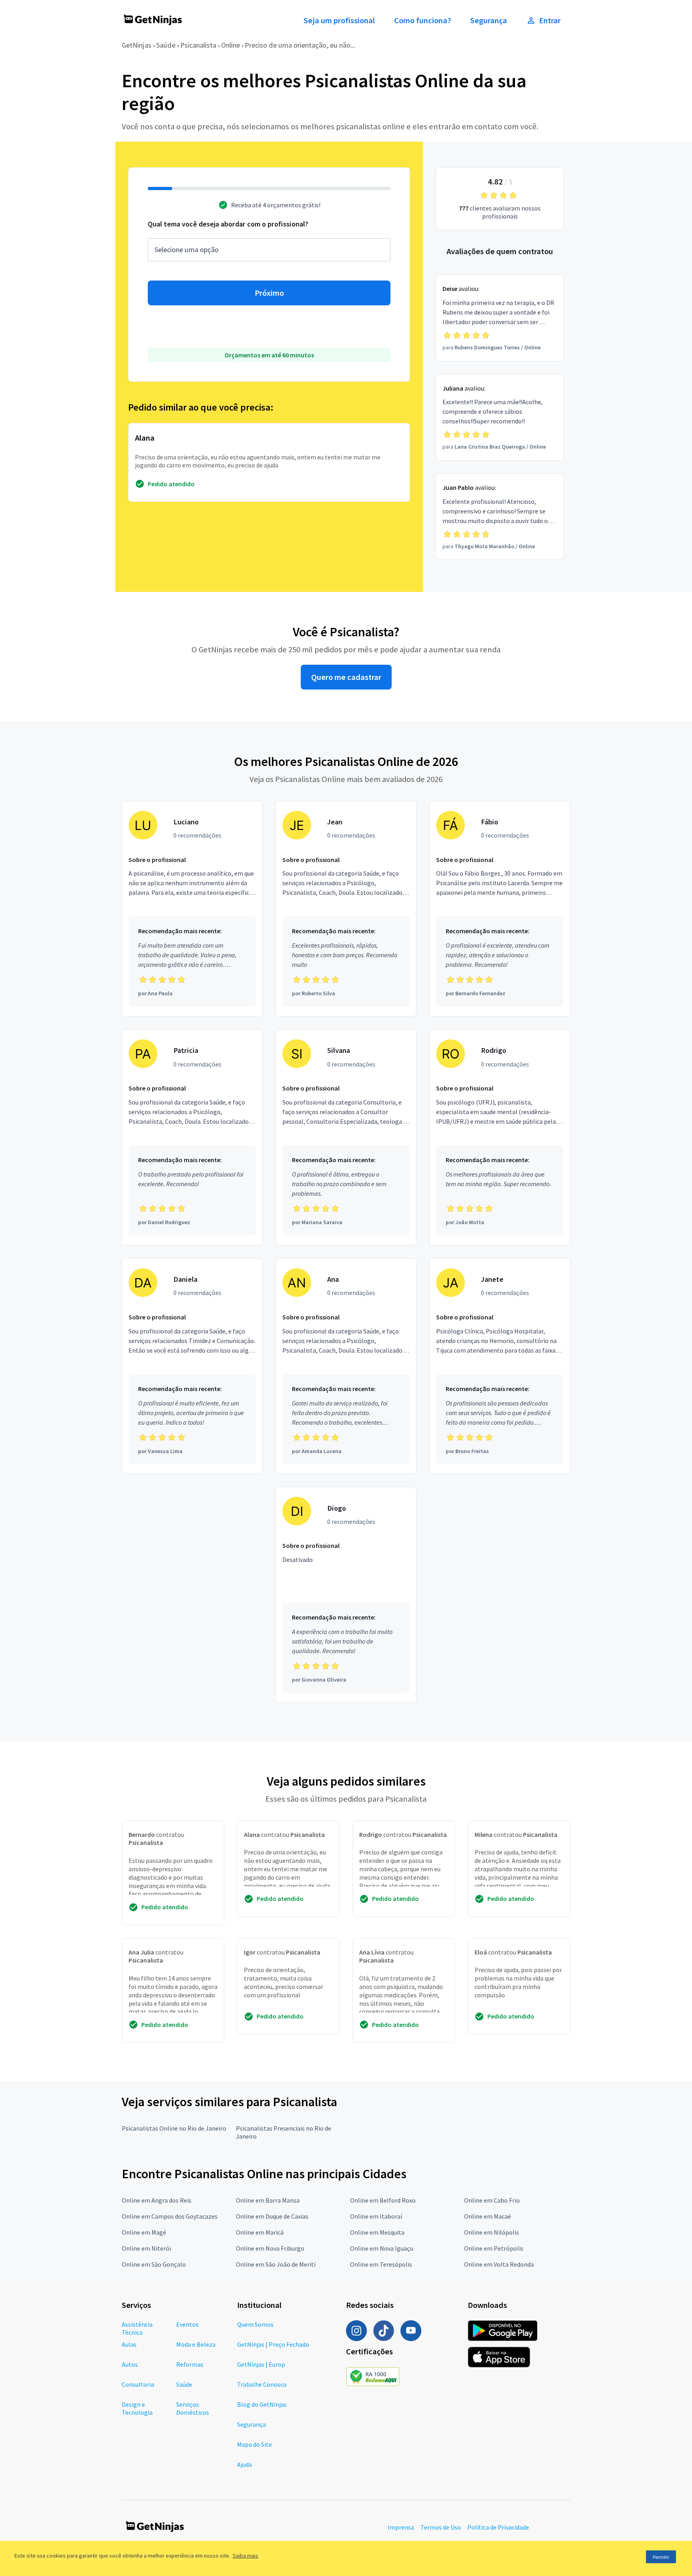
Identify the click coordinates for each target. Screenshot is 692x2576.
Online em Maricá (260, 2232)
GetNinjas (137, 45)
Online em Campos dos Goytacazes (170, 2216)
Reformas (190, 2364)
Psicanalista (198, 45)
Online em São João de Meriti (276, 2264)
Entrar (550, 20)
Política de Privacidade (498, 2527)
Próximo (269, 293)
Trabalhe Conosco (262, 2384)
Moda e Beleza (196, 2344)
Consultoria (138, 2384)
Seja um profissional (339, 20)
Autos (130, 2364)
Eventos (187, 2324)
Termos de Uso (441, 2527)
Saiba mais (245, 2556)
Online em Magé (144, 2232)
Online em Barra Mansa (268, 2200)
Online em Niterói (146, 2248)
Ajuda (244, 2464)
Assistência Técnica (137, 2328)
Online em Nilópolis (492, 2232)
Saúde (166, 45)
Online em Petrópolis (494, 2248)
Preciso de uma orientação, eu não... (300, 45)
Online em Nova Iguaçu (382, 2248)
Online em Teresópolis (381, 2264)
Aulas (129, 2344)
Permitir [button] (661, 2557)
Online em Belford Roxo (383, 2200)
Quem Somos (255, 2324)
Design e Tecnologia (137, 2408)
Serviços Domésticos (193, 2408)
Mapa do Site (254, 2444)
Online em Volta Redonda (499, 2264)
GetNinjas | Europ (261, 2364)
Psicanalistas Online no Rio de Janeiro (174, 2128)
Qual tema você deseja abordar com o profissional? (228, 224)
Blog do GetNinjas (262, 2404)
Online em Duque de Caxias (272, 2216)
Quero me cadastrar (346, 677)
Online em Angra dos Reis (157, 2200)
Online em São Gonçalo (154, 2264)
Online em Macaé (488, 2216)
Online (230, 45)
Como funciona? (422, 20)
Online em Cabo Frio (492, 2200)
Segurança (489, 20)
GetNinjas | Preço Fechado (273, 2344)
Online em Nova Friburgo (270, 2248)
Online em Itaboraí (376, 2216)
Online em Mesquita (377, 2232)
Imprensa (401, 2527)
